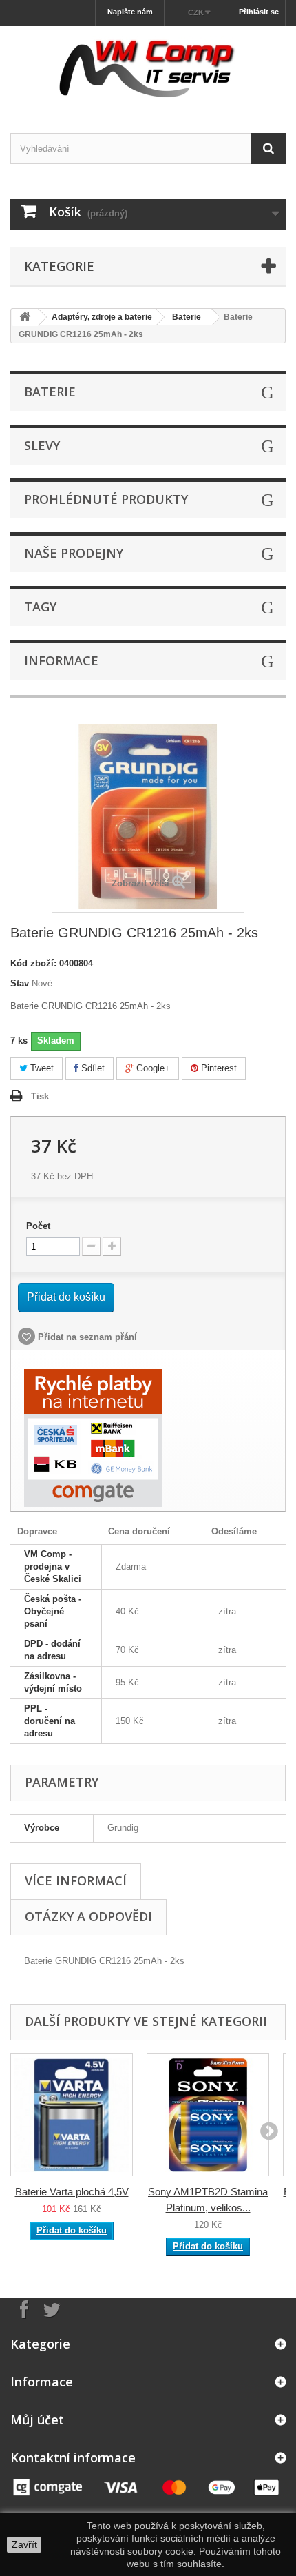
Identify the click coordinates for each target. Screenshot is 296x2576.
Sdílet (92, 1068)
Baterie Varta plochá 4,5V (72, 2192)
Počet (38, 1226)
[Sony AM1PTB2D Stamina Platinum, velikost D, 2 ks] (208, 2115)
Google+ (152, 1068)
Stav (20, 983)
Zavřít (24, 2544)
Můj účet (37, 2420)
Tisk (40, 1096)
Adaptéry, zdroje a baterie (102, 317)
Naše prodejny (74, 553)
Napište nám (130, 12)
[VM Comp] (148, 67)
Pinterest (218, 1068)
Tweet (41, 1068)
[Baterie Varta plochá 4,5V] (72, 2115)
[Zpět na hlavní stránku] (25, 317)
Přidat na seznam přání (86, 1337)
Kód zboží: (33, 963)
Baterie (187, 317)
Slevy (42, 445)
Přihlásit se (259, 12)
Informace (61, 660)
